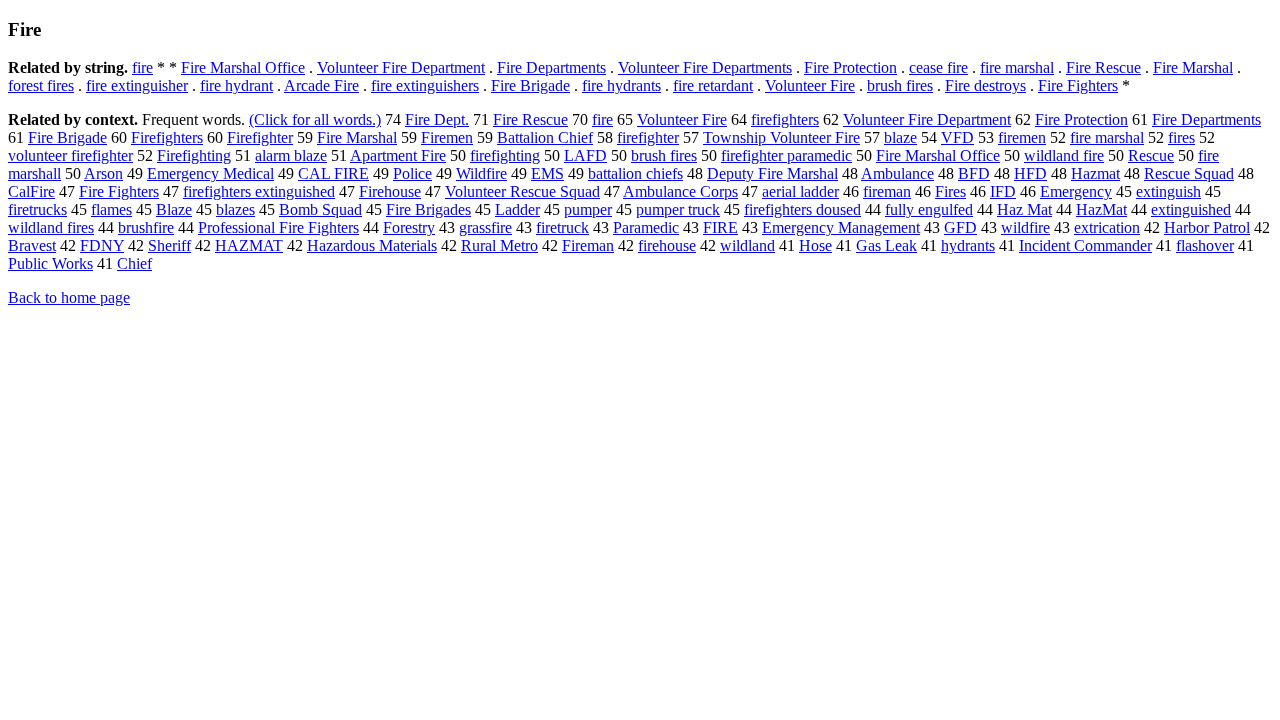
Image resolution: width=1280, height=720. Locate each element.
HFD (1030, 173)
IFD (1003, 191)
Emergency (1076, 191)
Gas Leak (886, 245)
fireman (887, 191)
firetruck (562, 227)
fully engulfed (929, 209)
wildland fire (1064, 155)
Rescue (1151, 155)
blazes (235, 209)
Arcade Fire (321, 85)
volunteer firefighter (70, 155)
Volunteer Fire (810, 85)
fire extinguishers (425, 85)
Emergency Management (841, 227)
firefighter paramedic (786, 155)
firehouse (667, 245)
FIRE (720, 227)
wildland (747, 245)
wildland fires (51, 227)
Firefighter (260, 137)
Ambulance (897, 173)
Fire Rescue (1103, 67)
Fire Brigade (530, 85)
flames (111, 209)
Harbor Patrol (1207, 227)
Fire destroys (985, 85)
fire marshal (1017, 67)
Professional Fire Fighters (278, 227)
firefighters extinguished (259, 191)
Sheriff (169, 245)
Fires (950, 191)
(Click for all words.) (315, 119)
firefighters (785, 119)
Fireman (588, 245)
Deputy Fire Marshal (772, 173)
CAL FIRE (333, 173)
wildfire (1025, 227)
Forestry (409, 227)
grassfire (485, 227)
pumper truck (678, 209)
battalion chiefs (635, 173)
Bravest (32, 245)
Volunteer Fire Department (401, 67)
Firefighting (194, 155)
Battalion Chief (545, 137)
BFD (974, 173)
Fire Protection (850, 67)
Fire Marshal (1193, 67)
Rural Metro (499, 245)
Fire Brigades (428, 209)
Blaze (174, 209)
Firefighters (167, 137)
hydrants (968, 245)
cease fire (938, 67)
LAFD (585, 155)
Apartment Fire (398, 155)
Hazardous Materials (372, 245)
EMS (547, 173)
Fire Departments (551, 67)
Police (412, 173)
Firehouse (390, 191)
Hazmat (1095, 173)
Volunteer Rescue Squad (522, 191)
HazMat (1101, 209)
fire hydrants (621, 85)
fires (1181, 137)
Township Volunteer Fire (781, 137)
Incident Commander (1085, 245)
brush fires (900, 85)
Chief (134, 263)
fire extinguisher (137, 85)
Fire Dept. (437, 119)
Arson (103, 173)
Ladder (517, 209)
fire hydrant (236, 85)
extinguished (1191, 209)
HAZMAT (249, 245)
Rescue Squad (1189, 173)
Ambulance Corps (680, 191)
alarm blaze (291, 155)
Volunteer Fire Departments (705, 67)
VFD (957, 137)
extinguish (1168, 191)
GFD (960, 227)
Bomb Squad (320, 209)
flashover (1205, 245)
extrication (1107, 227)
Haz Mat (1024, 209)
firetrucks (37, 209)
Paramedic (646, 227)
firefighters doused (802, 209)
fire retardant (713, 85)
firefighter (648, 137)
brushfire (146, 227)
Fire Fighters (1078, 85)
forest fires (41, 85)
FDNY (102, 245)
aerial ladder (800, 191)
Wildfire (481, 173)
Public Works (50, 263)
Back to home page (69, 297)
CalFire (31, 191)
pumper (588, 209)
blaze (900, 137)
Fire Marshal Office (243, 67)
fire (142, 67)
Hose (815, 245)
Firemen (447, 137)
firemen (1022, 137)
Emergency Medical (210, 173)
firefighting (505, 155)
